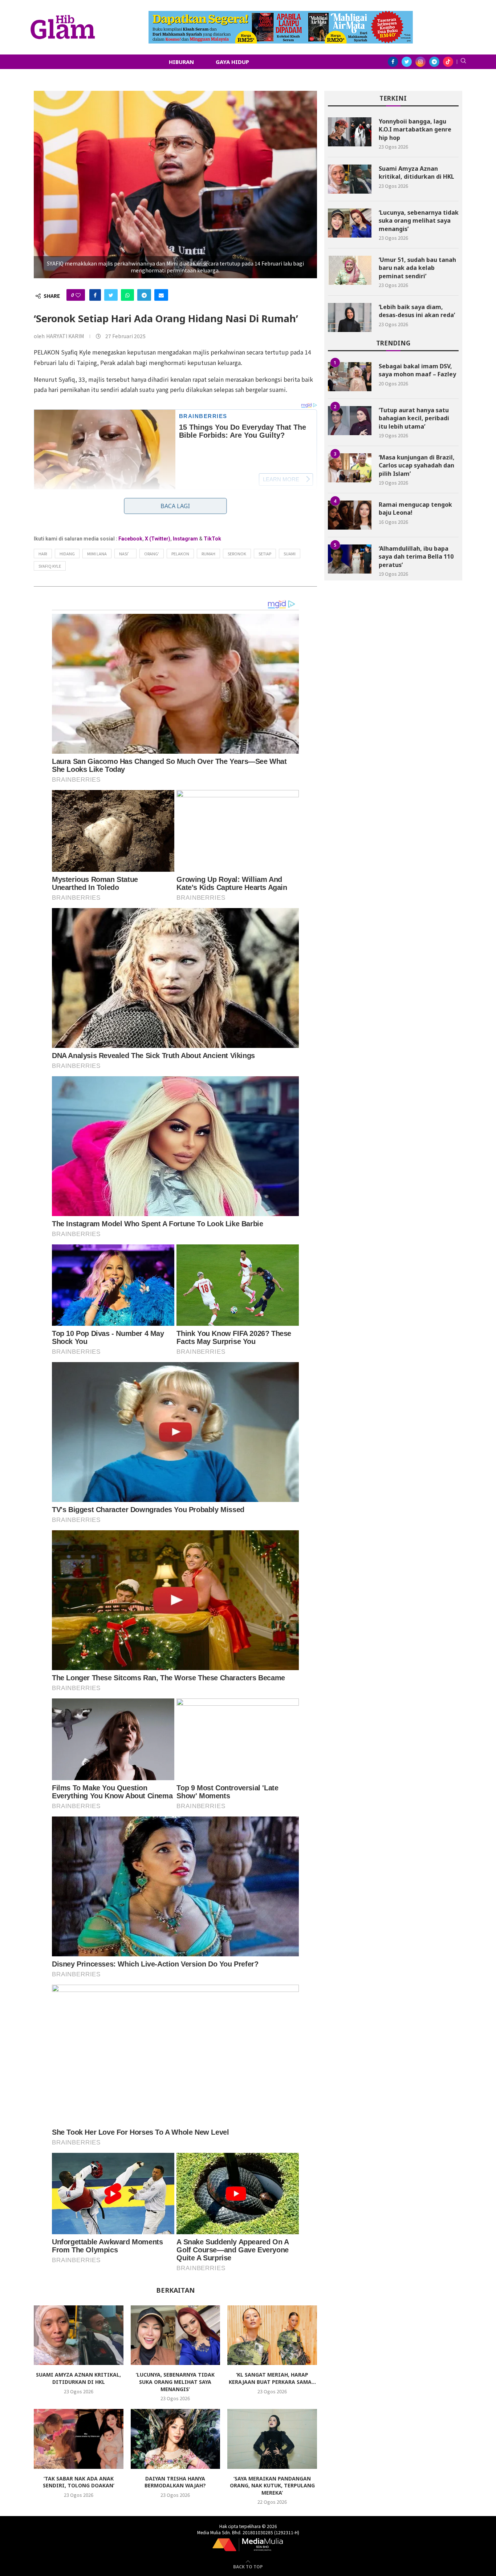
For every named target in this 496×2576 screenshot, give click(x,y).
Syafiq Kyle (50, 566)
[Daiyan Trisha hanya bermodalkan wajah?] (176, 2439)
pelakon (180, 554)
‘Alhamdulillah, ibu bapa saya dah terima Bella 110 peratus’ (416, 557)
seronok (237, 554)
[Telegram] (434, 62)
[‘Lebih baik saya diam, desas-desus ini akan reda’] (350, 317)
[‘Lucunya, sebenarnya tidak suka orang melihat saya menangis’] (176, 2335)
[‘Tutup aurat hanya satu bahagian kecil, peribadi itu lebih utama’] (350, 421)
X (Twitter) (158, 539)
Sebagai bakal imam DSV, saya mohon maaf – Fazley (417, 370)
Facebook (130, 539)
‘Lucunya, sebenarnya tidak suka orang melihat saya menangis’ (175, 2382)
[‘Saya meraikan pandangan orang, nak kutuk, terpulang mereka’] (272, 2439)
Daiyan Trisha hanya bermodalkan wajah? (175, 2482)
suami (290, 554)
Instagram (185, 539)
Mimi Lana (97, 554)
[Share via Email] (161, 295)
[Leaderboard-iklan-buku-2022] (281, 15)
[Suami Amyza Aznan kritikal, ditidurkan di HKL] (79, 2335)
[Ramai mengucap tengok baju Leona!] (350, 515)
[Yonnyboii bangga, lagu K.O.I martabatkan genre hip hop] (350, 132)
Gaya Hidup (232, 62)
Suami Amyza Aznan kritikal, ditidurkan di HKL (78, 2378)
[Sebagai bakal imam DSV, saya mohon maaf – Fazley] (350, 377)
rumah (208, 554)
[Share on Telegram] (144, 295)
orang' (152, 554)
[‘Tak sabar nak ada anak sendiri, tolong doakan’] (79, 2439)
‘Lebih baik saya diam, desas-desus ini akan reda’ (417, 311)
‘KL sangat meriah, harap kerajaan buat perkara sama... (272, 2378)
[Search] (463, 62)
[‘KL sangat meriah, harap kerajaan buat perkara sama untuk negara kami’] (272, 2335)
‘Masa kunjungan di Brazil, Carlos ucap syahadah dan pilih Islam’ (417, 465)
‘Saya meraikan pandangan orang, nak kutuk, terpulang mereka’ (272, 2486)
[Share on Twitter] (111, 295)
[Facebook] (393, 62)
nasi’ (125, 554)
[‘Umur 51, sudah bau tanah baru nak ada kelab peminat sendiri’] (350, 270)
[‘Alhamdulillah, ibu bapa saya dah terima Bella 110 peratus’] (350, 559)
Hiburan (181, 62)
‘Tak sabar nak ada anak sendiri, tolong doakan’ (79, 2482)
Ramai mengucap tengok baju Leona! (415, 509)
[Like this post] (78, 295)
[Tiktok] (448, 62)
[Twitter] (407, 62)
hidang (67, 554)
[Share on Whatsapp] (127, 295)
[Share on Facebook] (95, 295)
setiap (265, 554)
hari (43, 554)
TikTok (212, 539)
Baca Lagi (175, 506)
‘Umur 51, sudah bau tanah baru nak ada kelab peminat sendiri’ (417, 268)
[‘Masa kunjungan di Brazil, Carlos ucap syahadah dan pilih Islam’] (350, 468)
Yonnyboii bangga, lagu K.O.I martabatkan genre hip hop (415, 129)
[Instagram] (420, 62)
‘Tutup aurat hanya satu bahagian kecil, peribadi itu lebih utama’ (414, 418)
